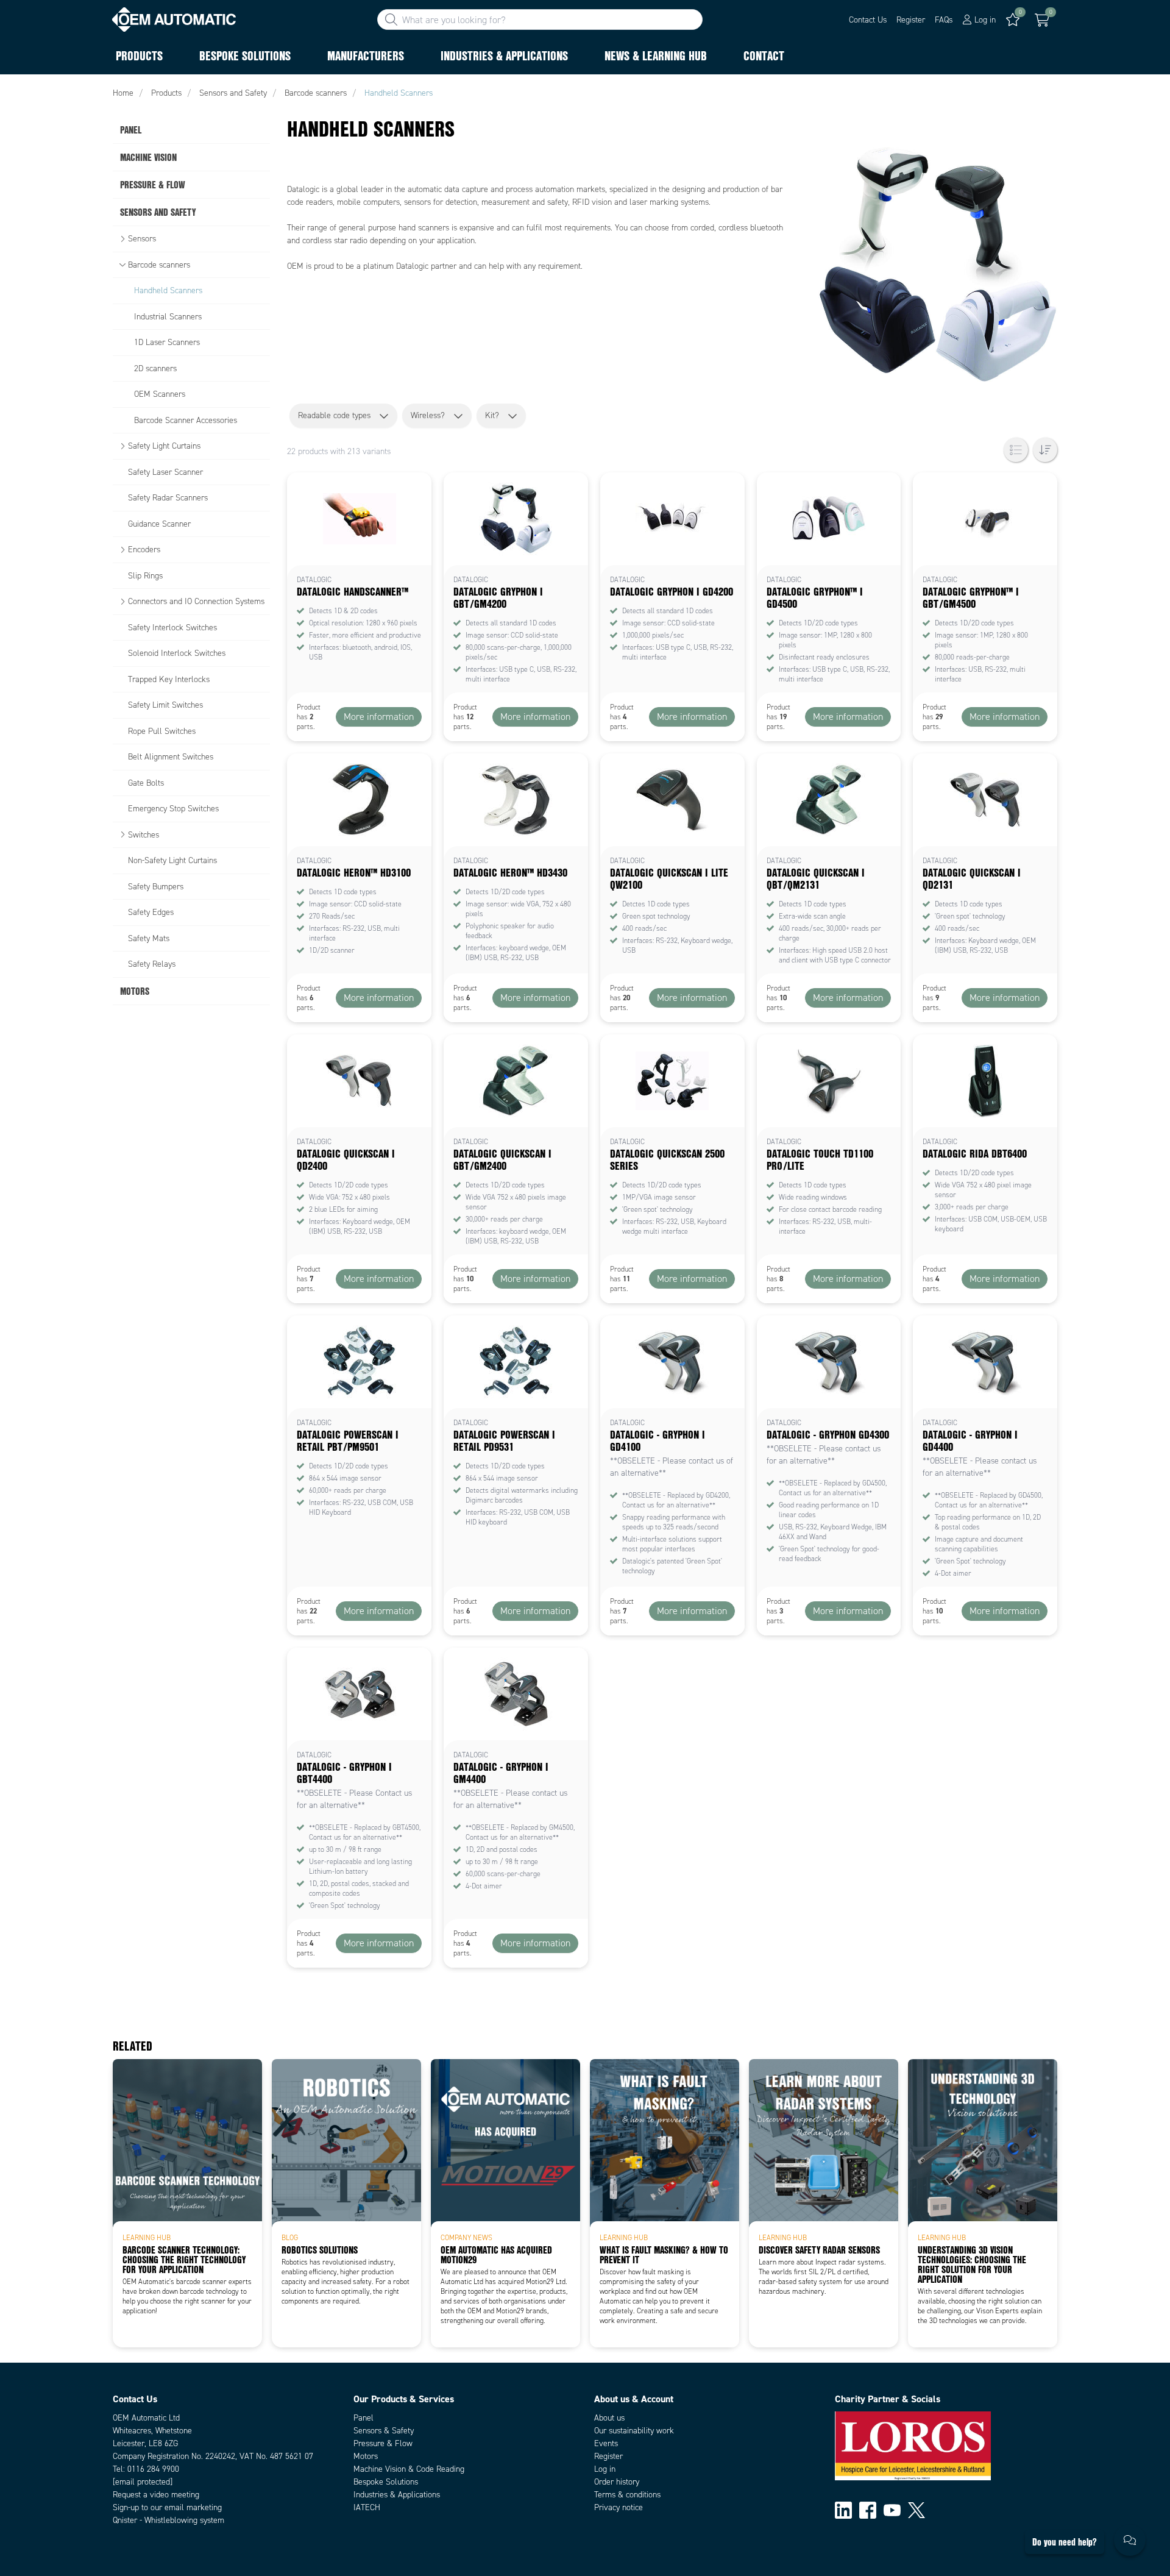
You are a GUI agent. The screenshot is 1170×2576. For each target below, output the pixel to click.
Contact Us (868, 20)
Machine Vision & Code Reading (409, 2469)
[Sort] (1045, 450)
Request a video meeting (156, 2495)
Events (606, 2443)
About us (609, 2418)
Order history (617, 2482)
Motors (366, 2456)
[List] (1016, 450)
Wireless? (428, 415)
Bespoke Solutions (386, 2482)
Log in (605, 2469)
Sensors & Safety (384, 2431)
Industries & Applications (397, 2495)
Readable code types (334, 415)
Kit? (492, 415)
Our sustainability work (634, 2431)
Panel (363, 2418)
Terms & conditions (627, 2495)
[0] (1042, 20)
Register (911, 20)
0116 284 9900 (153, 2469)
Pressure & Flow (383, 2443)
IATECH (367, 2507)
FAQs (944, 20)
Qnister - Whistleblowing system (168, 2520)
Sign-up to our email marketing (167, 2507)
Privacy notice (619, 2507)
